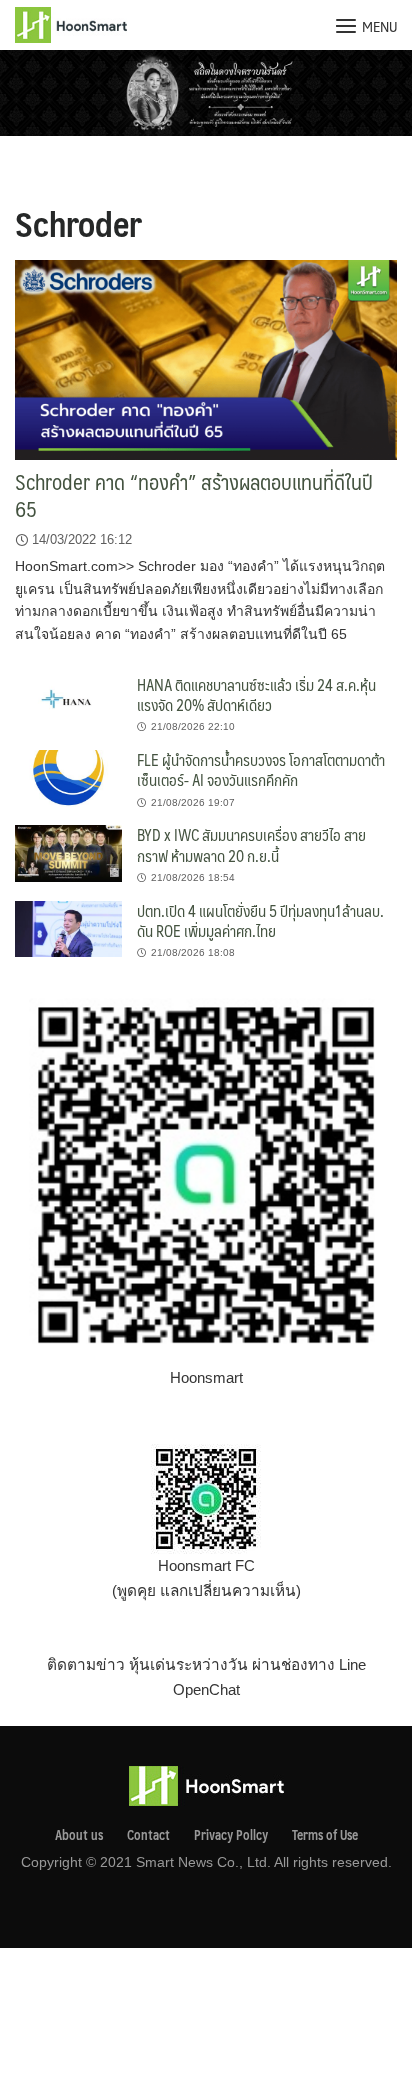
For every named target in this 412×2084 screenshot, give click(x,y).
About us (79, 1835)
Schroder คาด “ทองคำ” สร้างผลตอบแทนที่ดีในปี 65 (194, 495)
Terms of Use (325, 1835)
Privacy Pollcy (231, 1835)
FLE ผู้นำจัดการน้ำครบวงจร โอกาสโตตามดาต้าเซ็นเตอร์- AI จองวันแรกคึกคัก (261, 769)
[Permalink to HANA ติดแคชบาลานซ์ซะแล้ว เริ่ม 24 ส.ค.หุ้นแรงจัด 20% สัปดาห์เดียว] (68, 701)
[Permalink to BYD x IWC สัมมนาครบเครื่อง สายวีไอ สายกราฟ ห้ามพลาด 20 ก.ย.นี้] (68, 852)
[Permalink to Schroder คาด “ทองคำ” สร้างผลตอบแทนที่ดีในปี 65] (206, 359)
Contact (148, 1835)
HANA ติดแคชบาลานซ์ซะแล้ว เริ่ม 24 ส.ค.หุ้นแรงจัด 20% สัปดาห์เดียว (256, 694)
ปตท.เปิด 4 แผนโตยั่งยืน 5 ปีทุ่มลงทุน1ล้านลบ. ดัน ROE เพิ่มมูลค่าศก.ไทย (260, 920)
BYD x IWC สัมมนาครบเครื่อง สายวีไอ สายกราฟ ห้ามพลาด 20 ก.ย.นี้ (251, 844)
